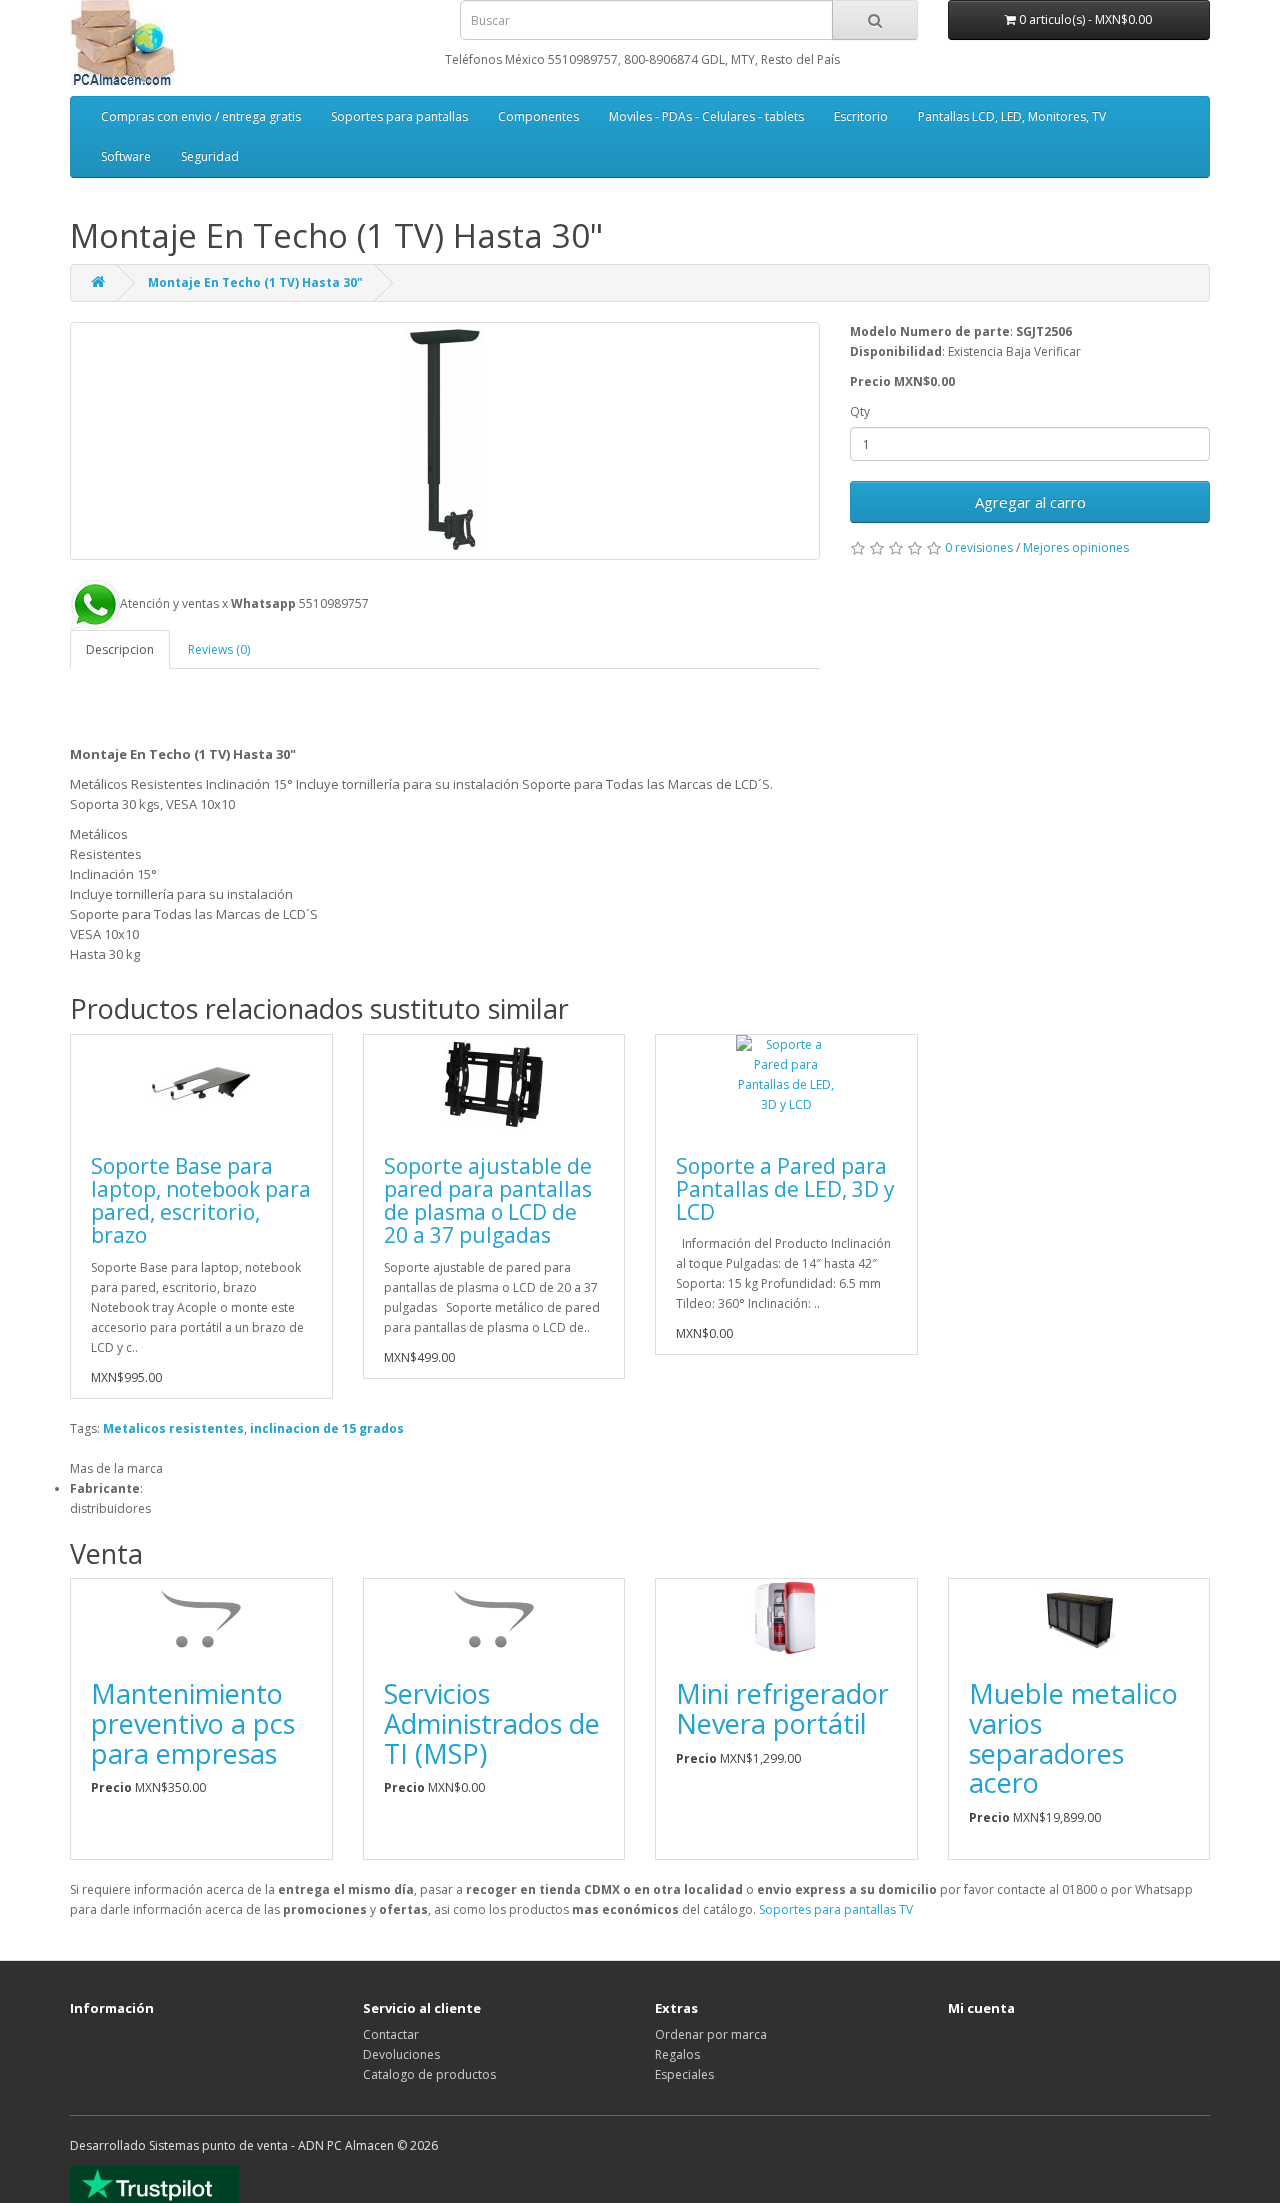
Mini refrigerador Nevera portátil (782, 1708)
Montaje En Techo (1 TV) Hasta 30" (255, 282)
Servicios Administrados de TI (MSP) (492, 1723)
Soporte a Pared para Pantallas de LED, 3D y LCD (785, 1189)
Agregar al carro (1030, 502)
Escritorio (861, 116)
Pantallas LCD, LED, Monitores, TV (1012, 116)
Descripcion (120, 649)
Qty (860, 411)
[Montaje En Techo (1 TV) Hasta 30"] (445, 441)
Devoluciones (401, 2054)
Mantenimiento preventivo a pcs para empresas (193, 1723)
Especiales (684, 2074)
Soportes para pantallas (399, 116)
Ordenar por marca (711, 2034)
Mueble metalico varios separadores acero (1073, 1738)
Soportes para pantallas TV (836, 1909)
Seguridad (210, 156)
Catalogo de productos (429, 2074)
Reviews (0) (219, 649)
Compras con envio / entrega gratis (201, 116)
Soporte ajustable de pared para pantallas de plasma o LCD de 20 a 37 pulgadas (488, 1200)
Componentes (538, 116)
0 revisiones (979, 547)
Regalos (677, 2054)
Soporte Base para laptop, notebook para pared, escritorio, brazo (201, 1200)
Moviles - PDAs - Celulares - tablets (706, 116)
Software (126, 156)
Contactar (391, 2034)
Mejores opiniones (1076, 547)
